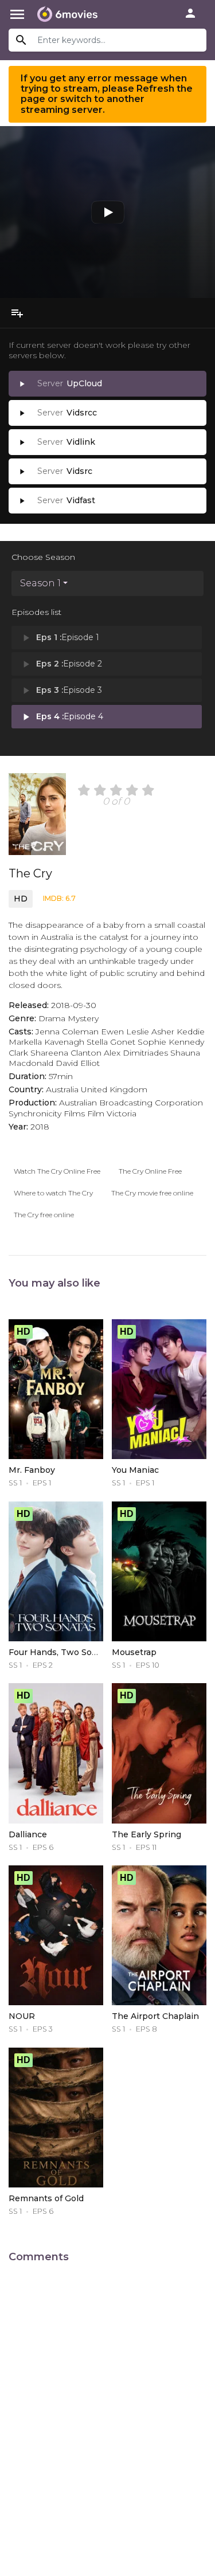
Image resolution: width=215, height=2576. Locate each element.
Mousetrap (134, 1652)
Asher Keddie (178, 1032)
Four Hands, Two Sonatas (62, 1652)
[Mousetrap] (159, 1571)
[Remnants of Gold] (56, 2118)
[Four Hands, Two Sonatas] (56, 1571)
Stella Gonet (111, 1042)
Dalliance (28, 1834)
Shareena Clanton (66, 1053)
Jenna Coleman (67, 1032)
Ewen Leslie (125, 1032)
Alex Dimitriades (136, 1053)
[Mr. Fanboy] (56, 1389)
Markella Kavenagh (46, 1042)
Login (190, 13)
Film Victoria (112, 1113)
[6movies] (67, 14)
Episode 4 (62, 717)
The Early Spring (146, 1834)
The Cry (30, 873)
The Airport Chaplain (155, 2016)
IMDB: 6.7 (59, 898)
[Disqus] (107, 2413)
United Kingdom (114, 1089)
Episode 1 (60, 638)
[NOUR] (56, 1935)
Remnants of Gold (46, 2198)
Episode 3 (61, 691)
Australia (62, 1089)
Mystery (83, 1018)
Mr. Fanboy (32, 1470)
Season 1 (40, 583)
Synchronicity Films (47, 1113)
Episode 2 (61, 664)
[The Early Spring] (159, 1753)
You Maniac (135, 1470)
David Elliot (78, 1063)
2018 (40, 1127)
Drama (52, 1018)
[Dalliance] (56, 1753)
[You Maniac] (159, 1389)
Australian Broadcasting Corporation (131, 1103)
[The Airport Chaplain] (159, 1935)
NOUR (22, 2016)
